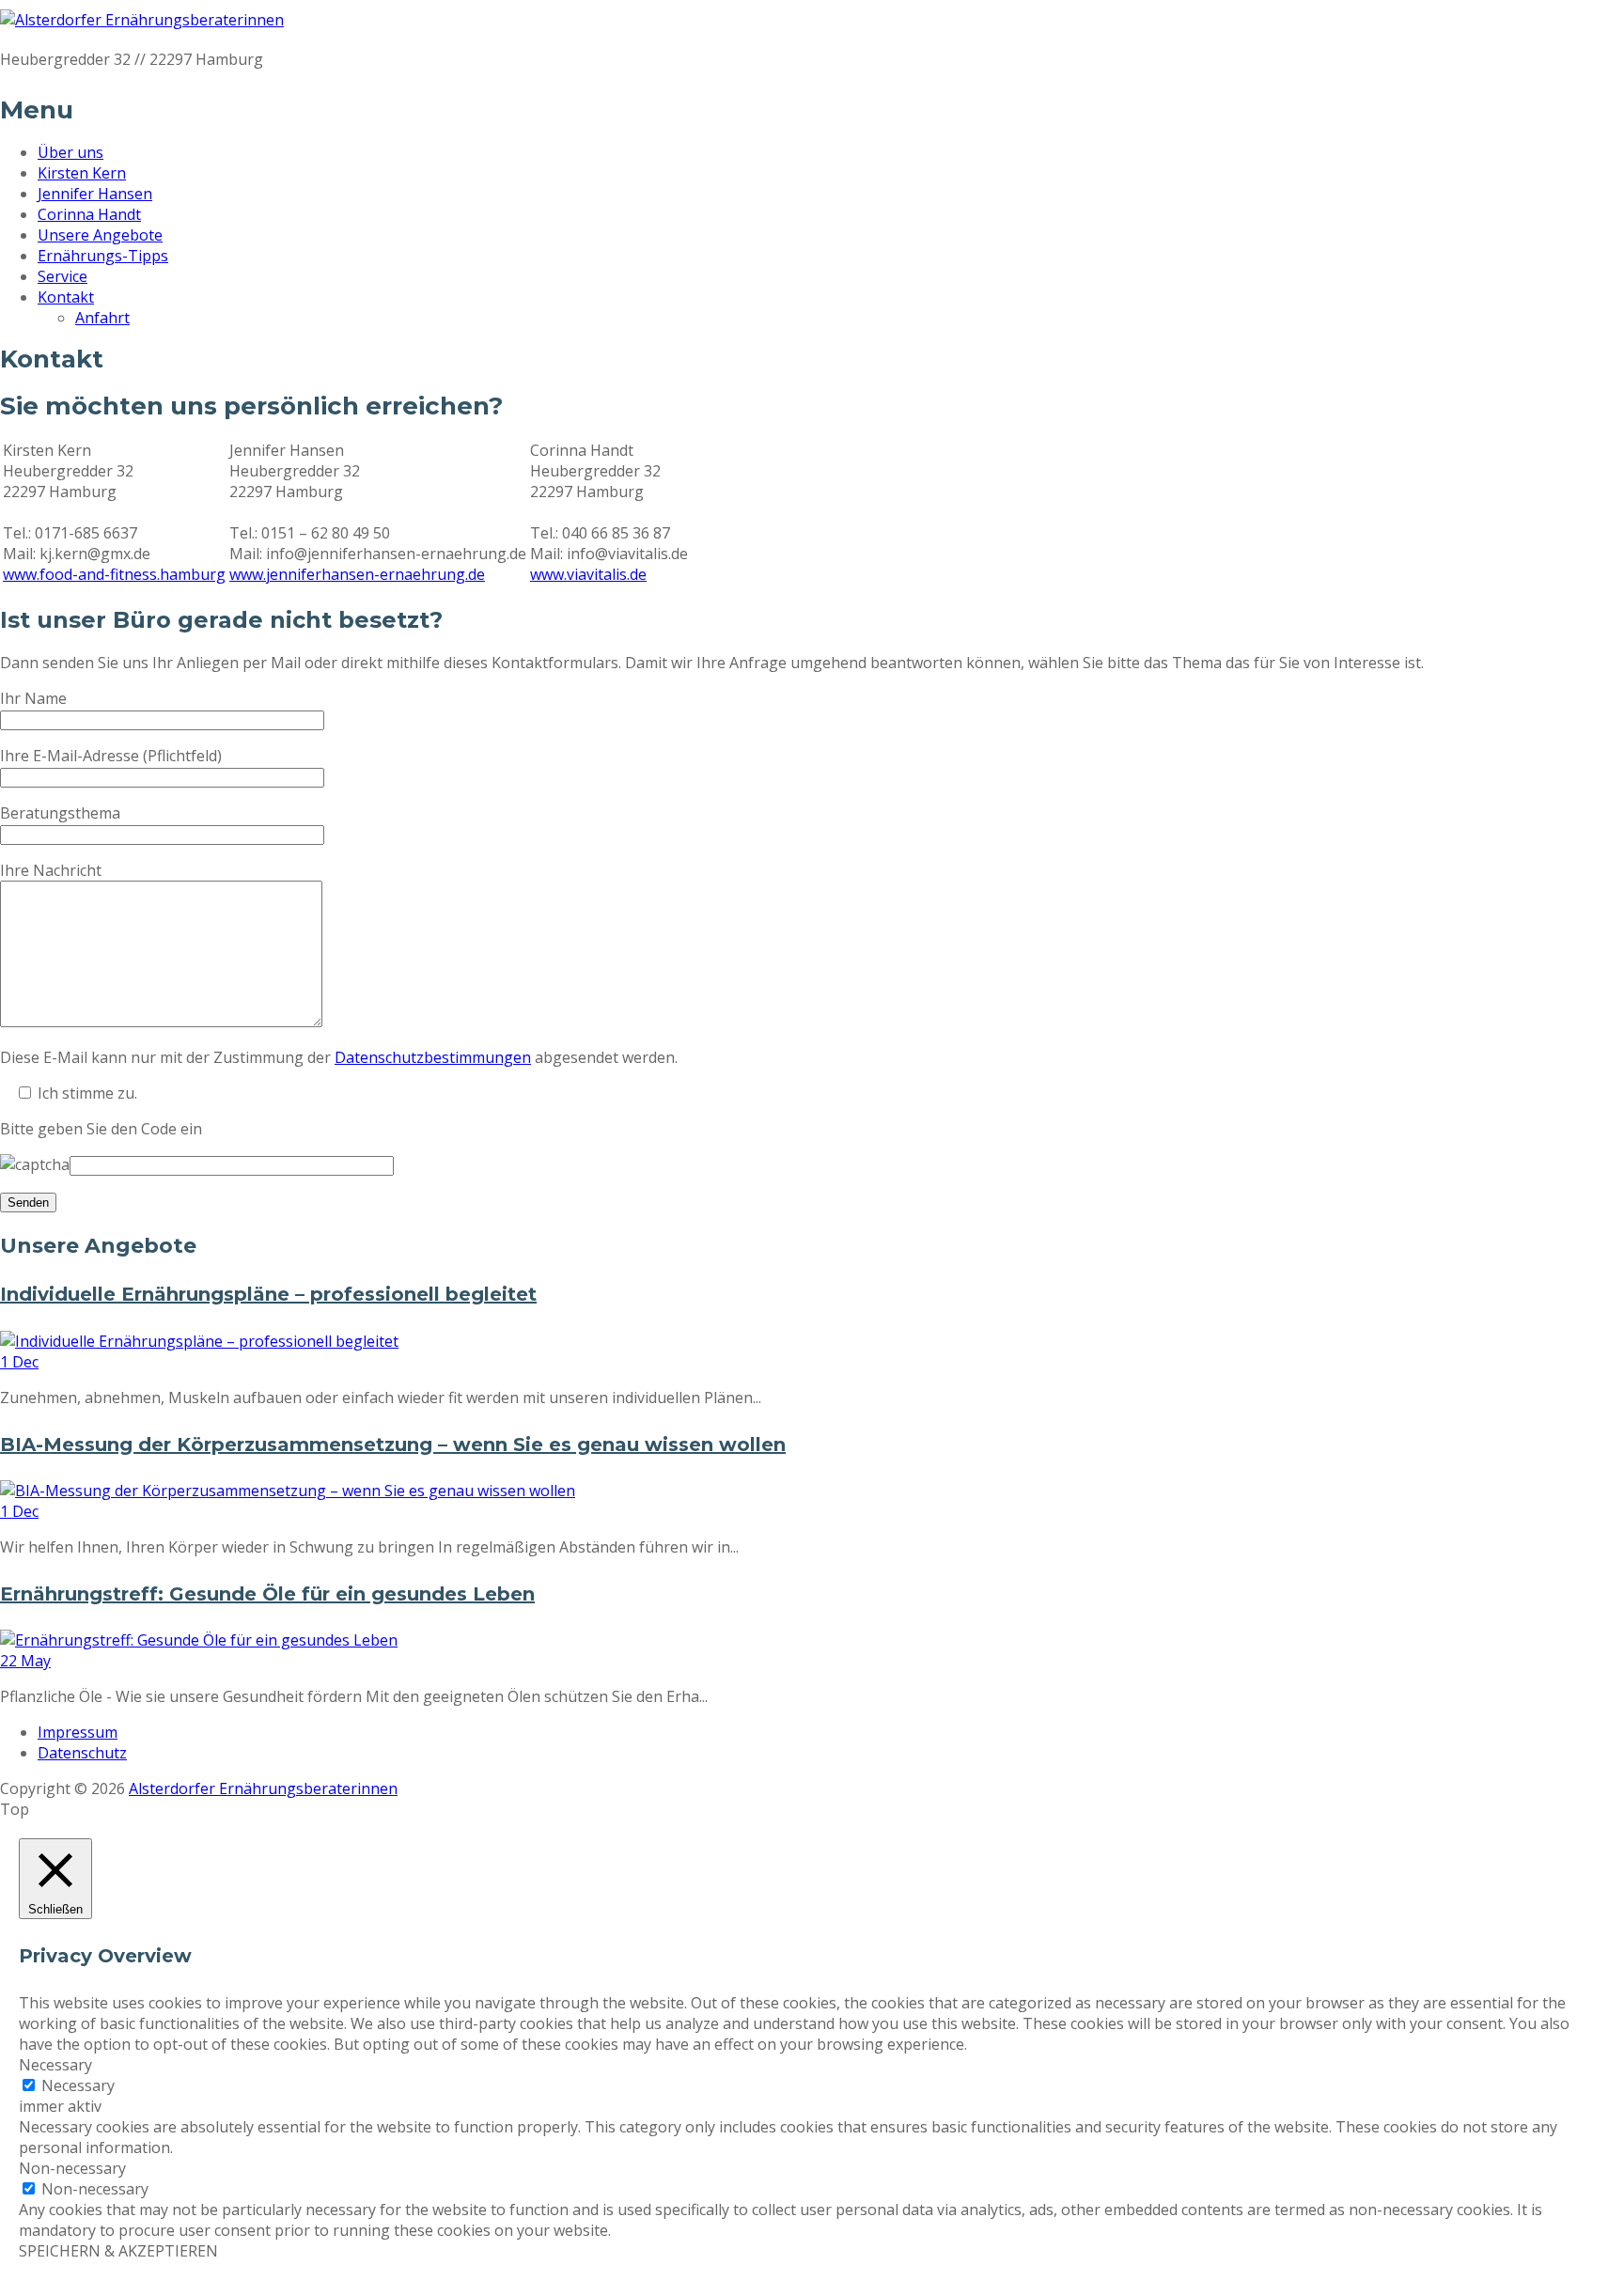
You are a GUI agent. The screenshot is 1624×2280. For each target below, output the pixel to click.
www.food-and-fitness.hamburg (114, 574)
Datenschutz (82, 1753)
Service (62, 276)
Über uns (70, 152)
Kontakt (66, 297)
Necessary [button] (55, 2065)
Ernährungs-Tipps (103, 256)
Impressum (78, 1732)
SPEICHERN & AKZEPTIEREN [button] (118, 2251)
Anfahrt (102, 318)
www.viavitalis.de (588, 574)
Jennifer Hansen (95, 194)
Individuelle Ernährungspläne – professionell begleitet (268, 1294)
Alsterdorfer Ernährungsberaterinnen (263, 1788)
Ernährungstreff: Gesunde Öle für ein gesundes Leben (267, 1594)
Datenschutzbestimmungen (433, 1057)
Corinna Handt (89, 214)
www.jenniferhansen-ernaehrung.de (357, 574)
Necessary (78, 2085)
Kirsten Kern (82, 173)
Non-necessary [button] (72, 2168)
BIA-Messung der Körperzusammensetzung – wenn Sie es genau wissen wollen (393, 1445)
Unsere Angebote (100, 235)
